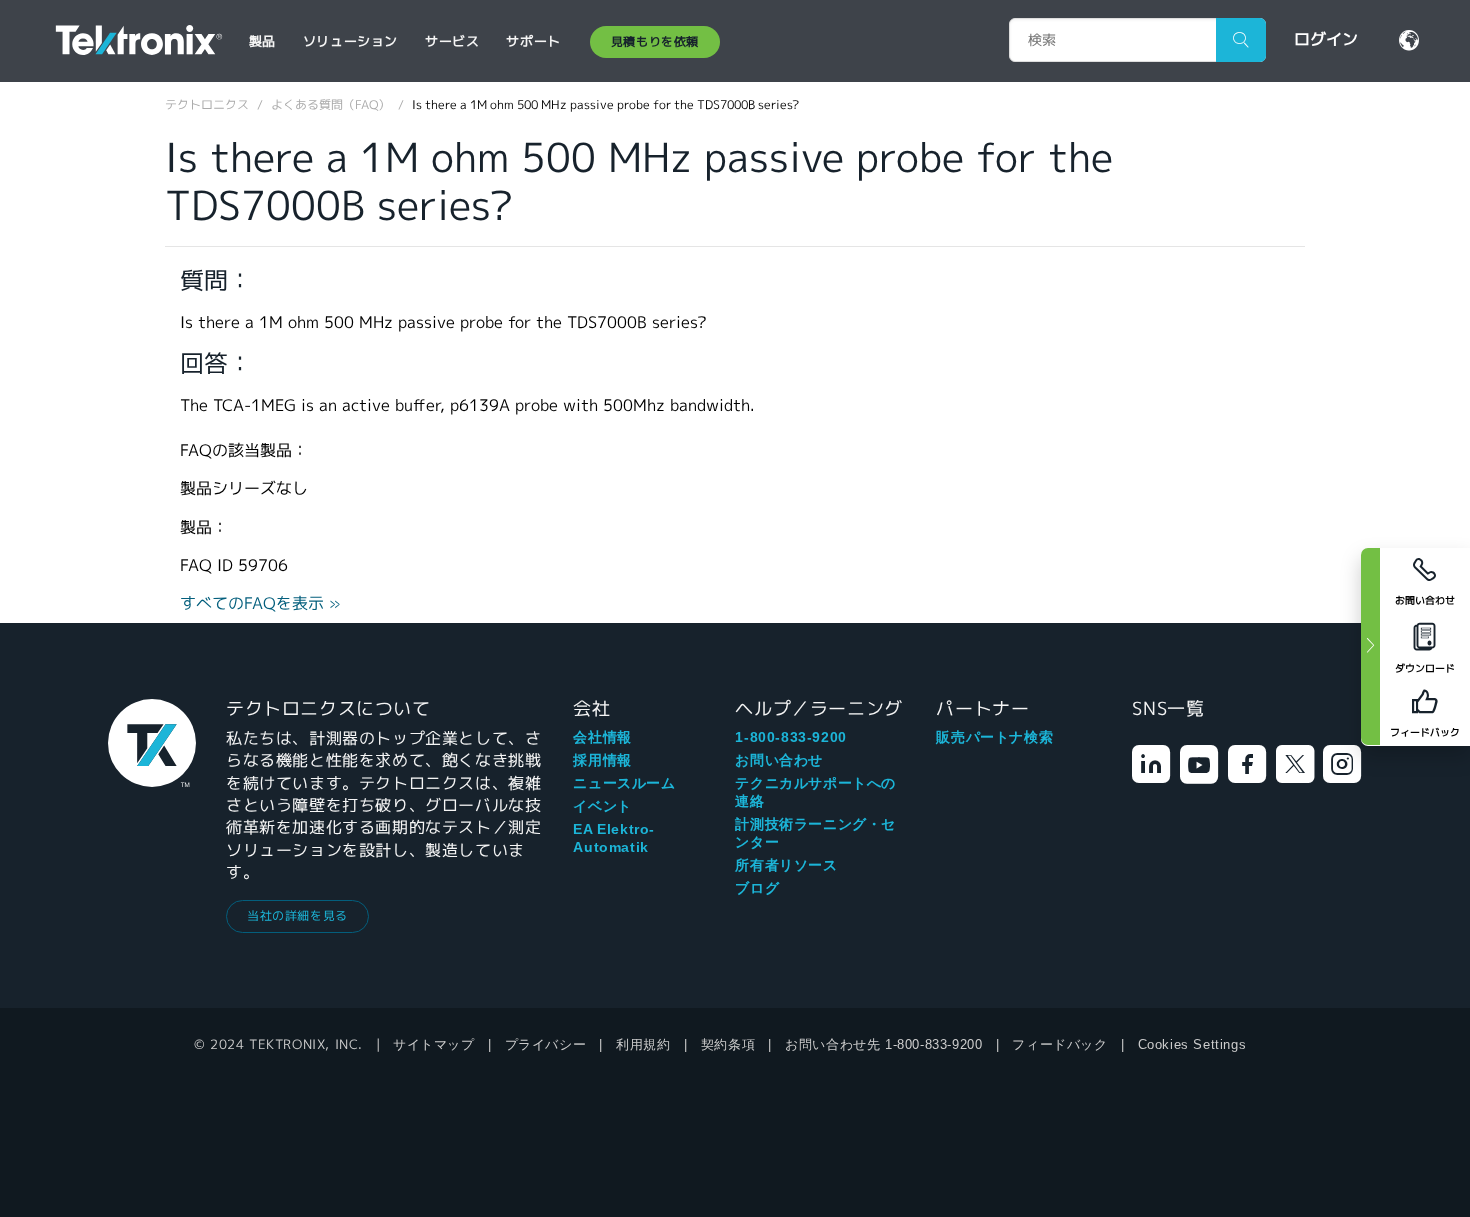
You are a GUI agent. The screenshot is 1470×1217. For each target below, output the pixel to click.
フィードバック (1059, 1044)
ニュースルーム (624, 783)
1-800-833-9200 (790, 737)
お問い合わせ (779, 760)
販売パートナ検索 (994, 737)
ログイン (1326, 39)
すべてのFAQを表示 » (260, 603)
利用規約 (643, 1044)
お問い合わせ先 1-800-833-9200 (883, 1044)
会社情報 (602, 737)
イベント (602, 806)
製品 (262, 41)
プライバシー (546, 1044)
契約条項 (728, 1044)
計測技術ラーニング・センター (815, 833)
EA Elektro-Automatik (614, 838)
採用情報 (602, 760)
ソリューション (350, 41)
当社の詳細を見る (297, 915)
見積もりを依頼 (655, 41)
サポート (533, 41)
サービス (452, 41)
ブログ (757, 888)
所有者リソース (786, 865)
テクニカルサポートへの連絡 (815, 792)
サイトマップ (434, 1044)
